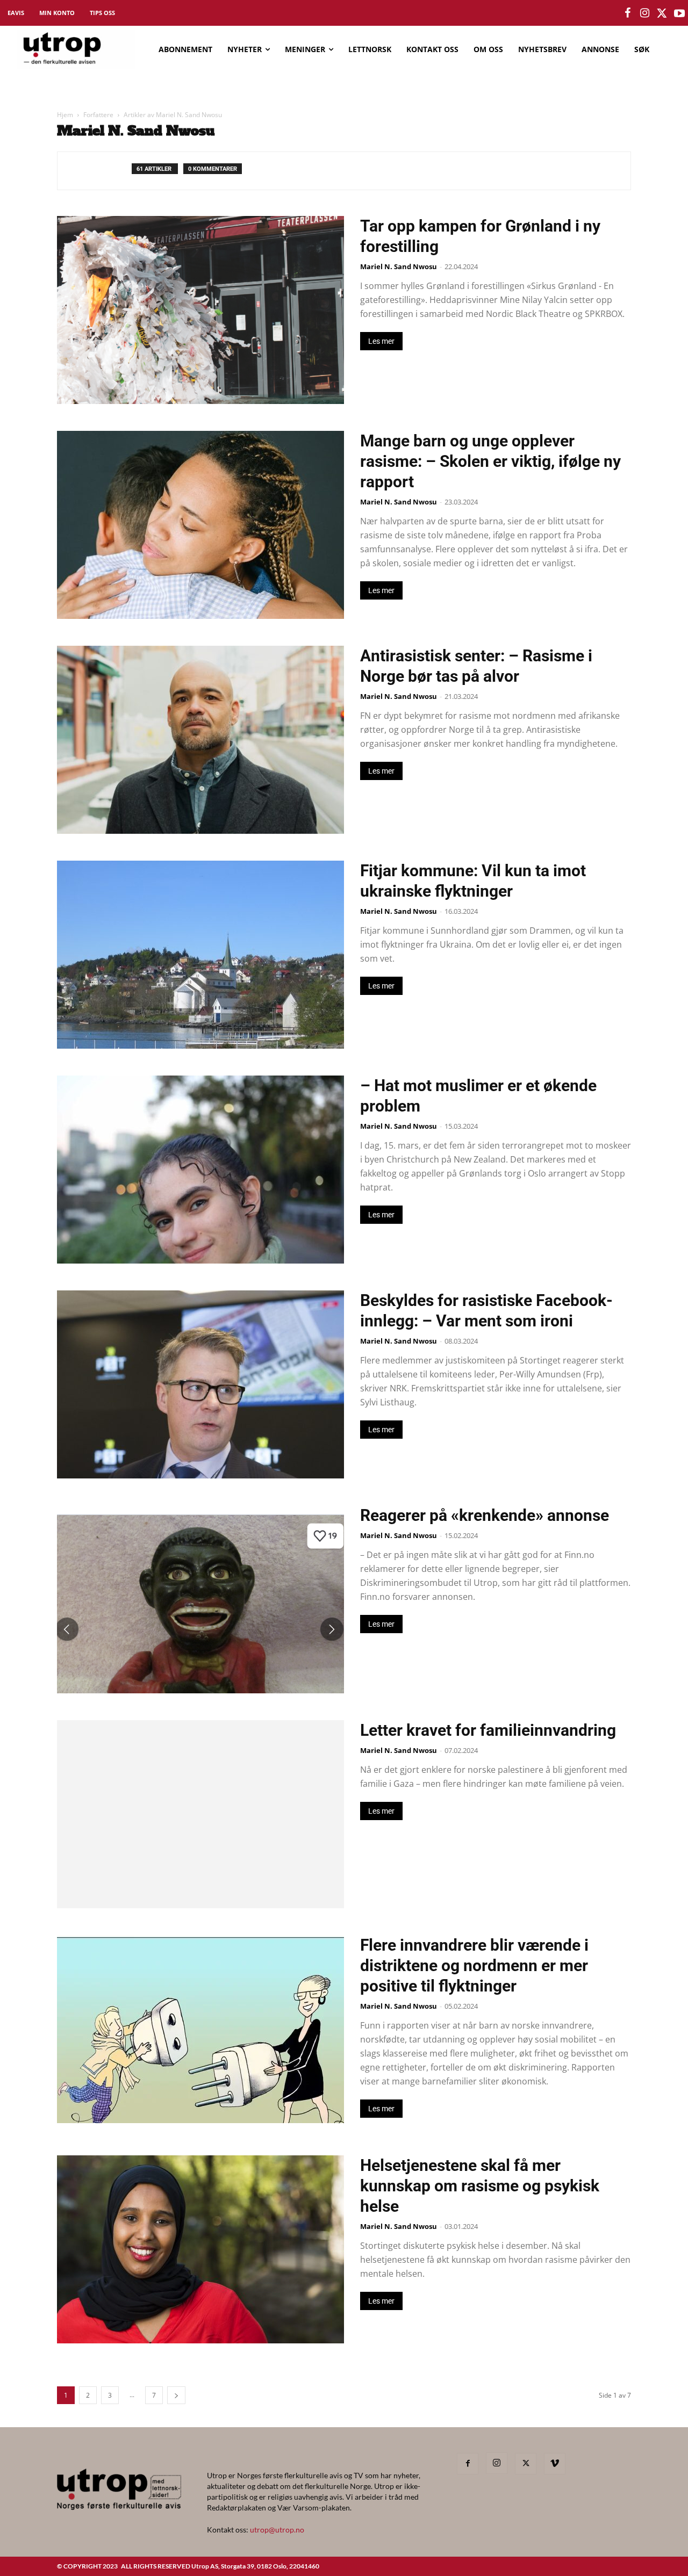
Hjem (65, 115)
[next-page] (176, 2395)
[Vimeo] (555, 2464)
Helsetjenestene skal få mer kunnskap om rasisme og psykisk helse (480, 2186)
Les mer (381, 341)
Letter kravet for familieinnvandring (488, 1730)
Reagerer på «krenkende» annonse (485, 1515)
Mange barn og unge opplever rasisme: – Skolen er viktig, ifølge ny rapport (490, 461)
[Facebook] (468, 2464)
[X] (526, 2464)
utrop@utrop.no (277, 2530)
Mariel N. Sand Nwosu (399, 266)
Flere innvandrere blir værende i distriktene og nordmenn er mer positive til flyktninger (474, 1965)
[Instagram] (497, 2463)
